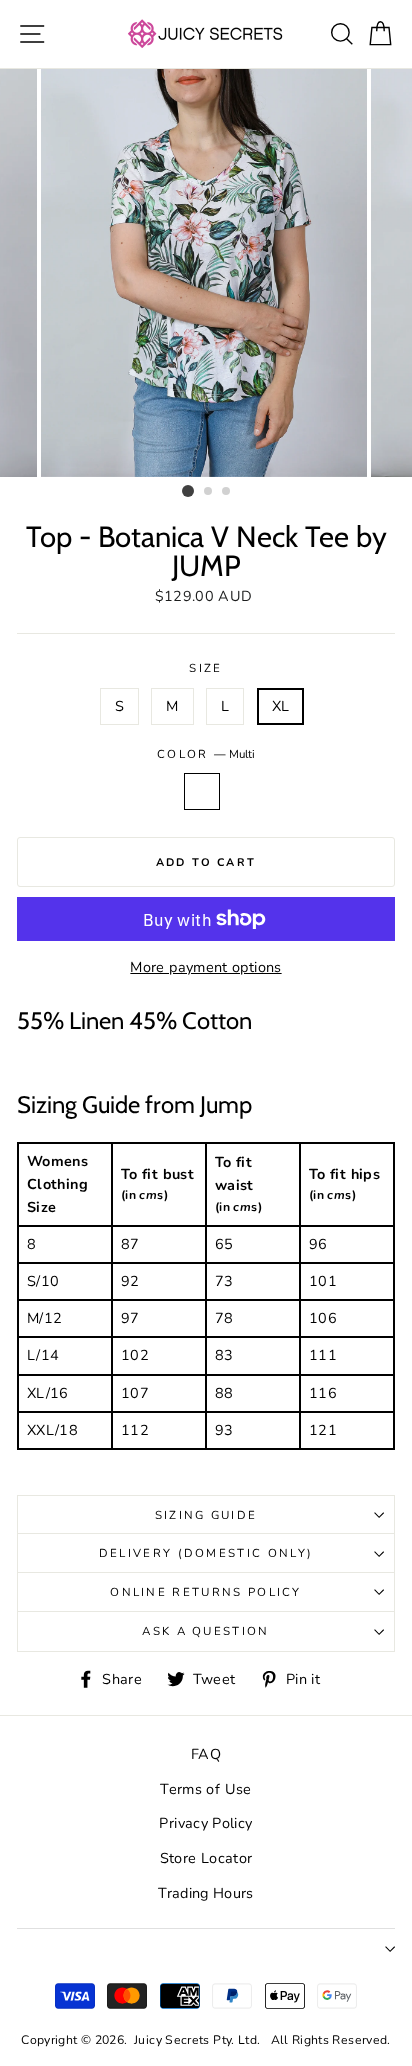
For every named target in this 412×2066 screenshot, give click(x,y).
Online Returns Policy (206, 1592)
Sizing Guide (206, 1515)
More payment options (205, 967)
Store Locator (206, 1858)
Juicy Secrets (172, 2040)
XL (281, 706)
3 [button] (227, 492)
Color (206, 754)
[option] (206, 273)
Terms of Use (205, 1789)
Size (205, 668)
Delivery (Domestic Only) (206, 1553)
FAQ (206, 1754)
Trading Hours (206, 1893)
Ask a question (205, 1631)
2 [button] (209, 492)
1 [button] (188, 491)
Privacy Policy (205, 1823)
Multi (202, 791)
